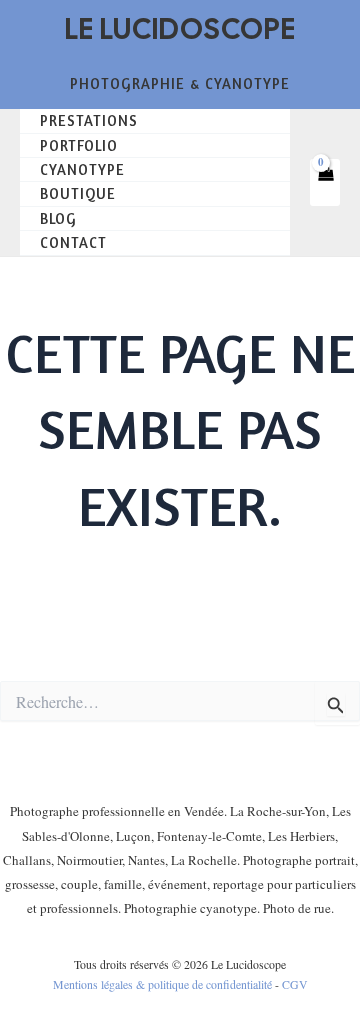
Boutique (78, 193)
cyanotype (82, 169)
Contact (73, 242)
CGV (295, 984)
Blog (58, 218)
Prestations (89, 120)
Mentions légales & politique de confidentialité (162, 984)
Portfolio (79, 145)
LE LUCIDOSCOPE (180, 29)
